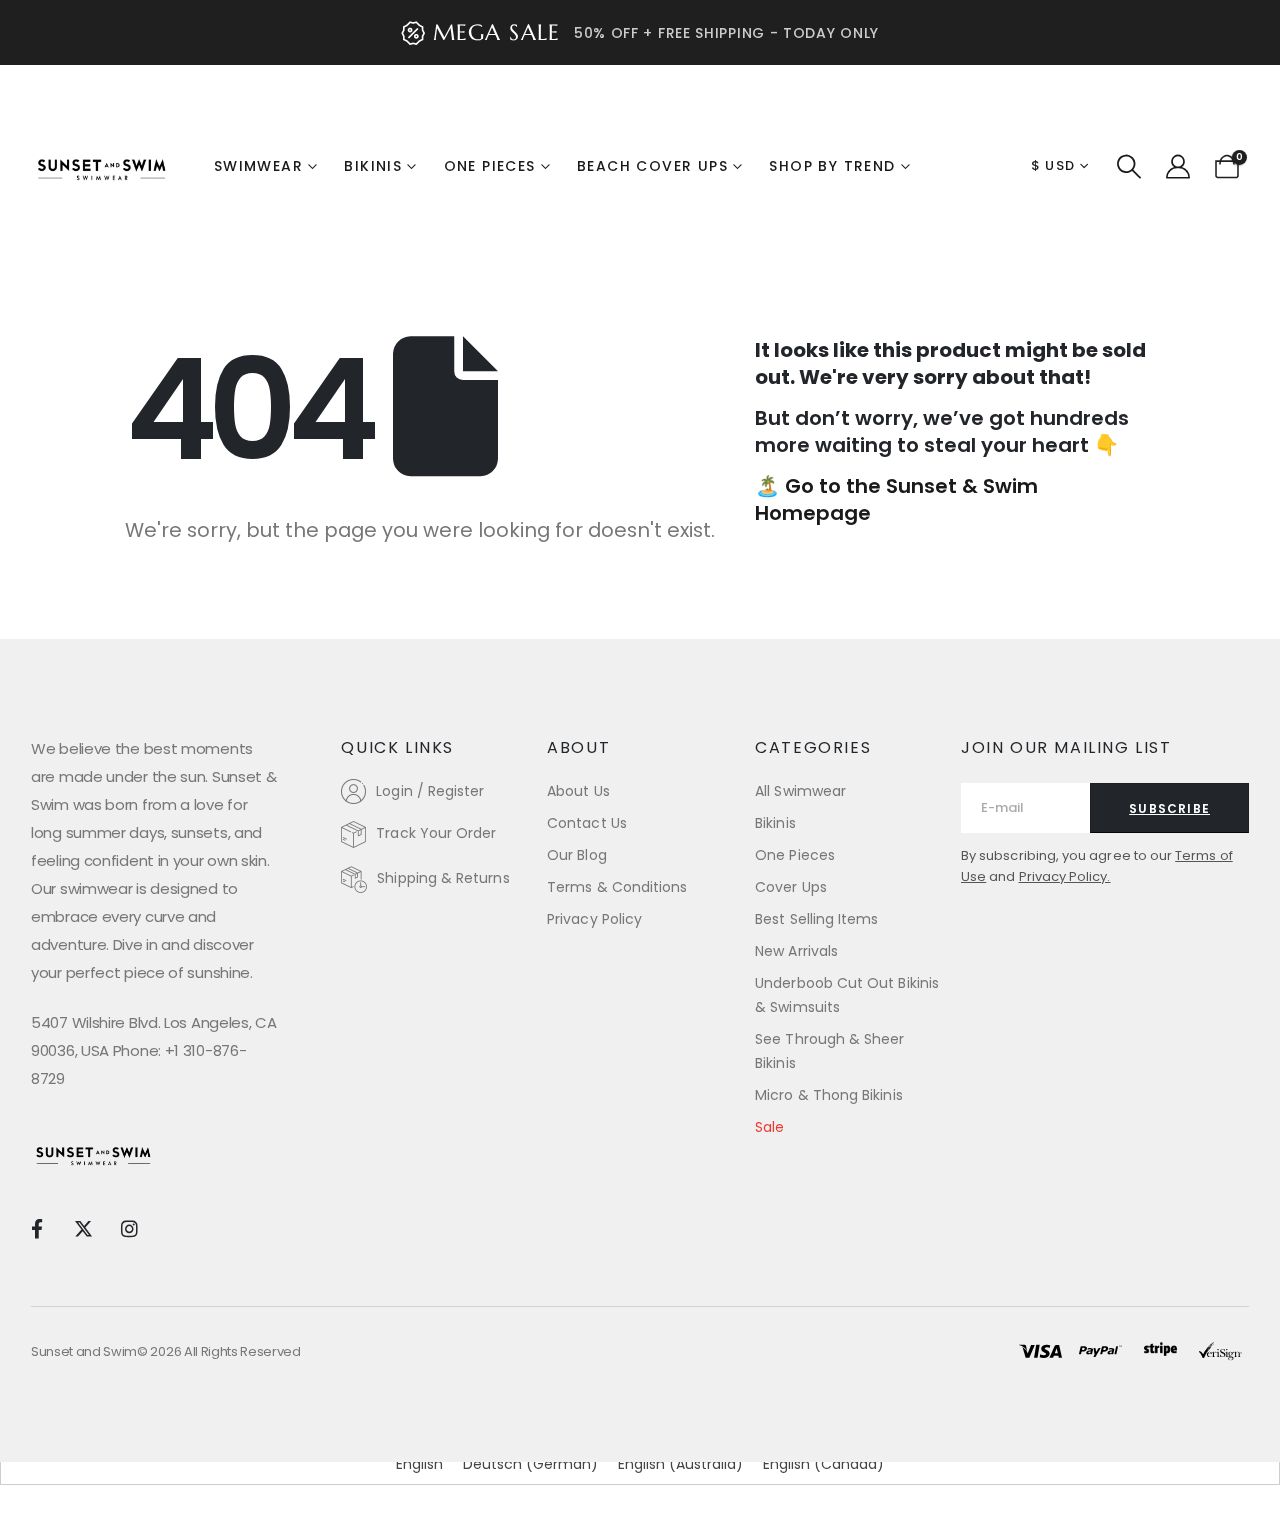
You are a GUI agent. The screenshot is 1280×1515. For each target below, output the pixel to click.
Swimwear (258, 166)
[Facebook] (36, 1227)
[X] (82, 1227)
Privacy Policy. (1065, 876)
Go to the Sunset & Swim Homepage (896, 499)
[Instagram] (129, 1227)
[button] (1129, 167)
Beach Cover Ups (652, 166)
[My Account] (1177, 167)
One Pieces (490, 166)
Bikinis (373, 166)
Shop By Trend (832, 166)
